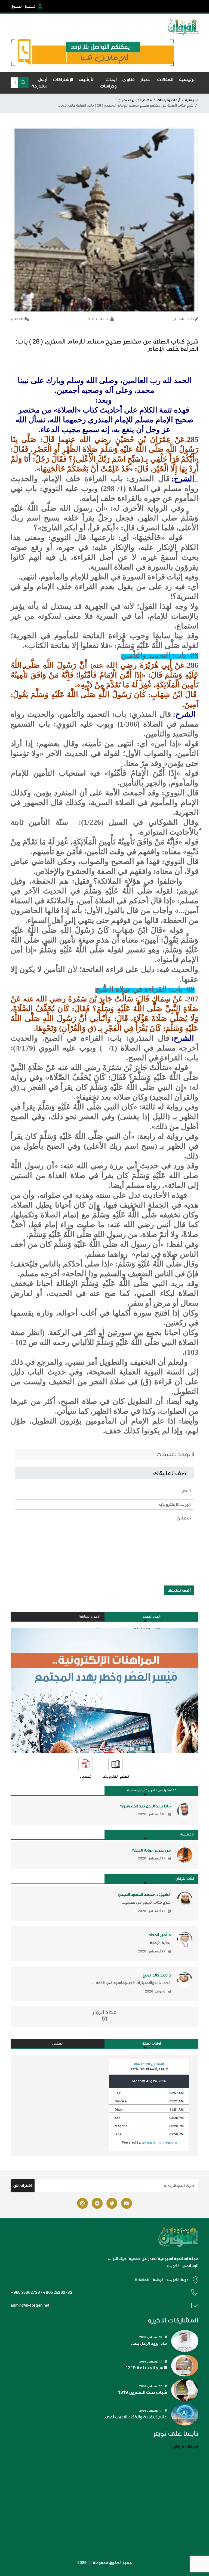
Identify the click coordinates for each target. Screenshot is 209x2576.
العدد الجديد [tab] (152, 1617)
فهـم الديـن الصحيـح (135, 100)
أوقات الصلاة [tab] (152, 2044)
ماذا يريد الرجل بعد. (149, 2343)
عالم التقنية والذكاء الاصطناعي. (135, 2417)
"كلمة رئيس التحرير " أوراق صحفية (152, 1790)
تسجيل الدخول (23, 6)
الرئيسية (192, 100)
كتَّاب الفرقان (185, 1879)
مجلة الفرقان (186, 2447)
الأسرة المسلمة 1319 (146, 2368)
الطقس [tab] (58, 2044)
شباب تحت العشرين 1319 (143, 2393)
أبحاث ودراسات (168, 100)
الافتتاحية (187, 1835)
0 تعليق (17, 319)
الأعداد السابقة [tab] (90, 1617)
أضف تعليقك (179, 1590)
